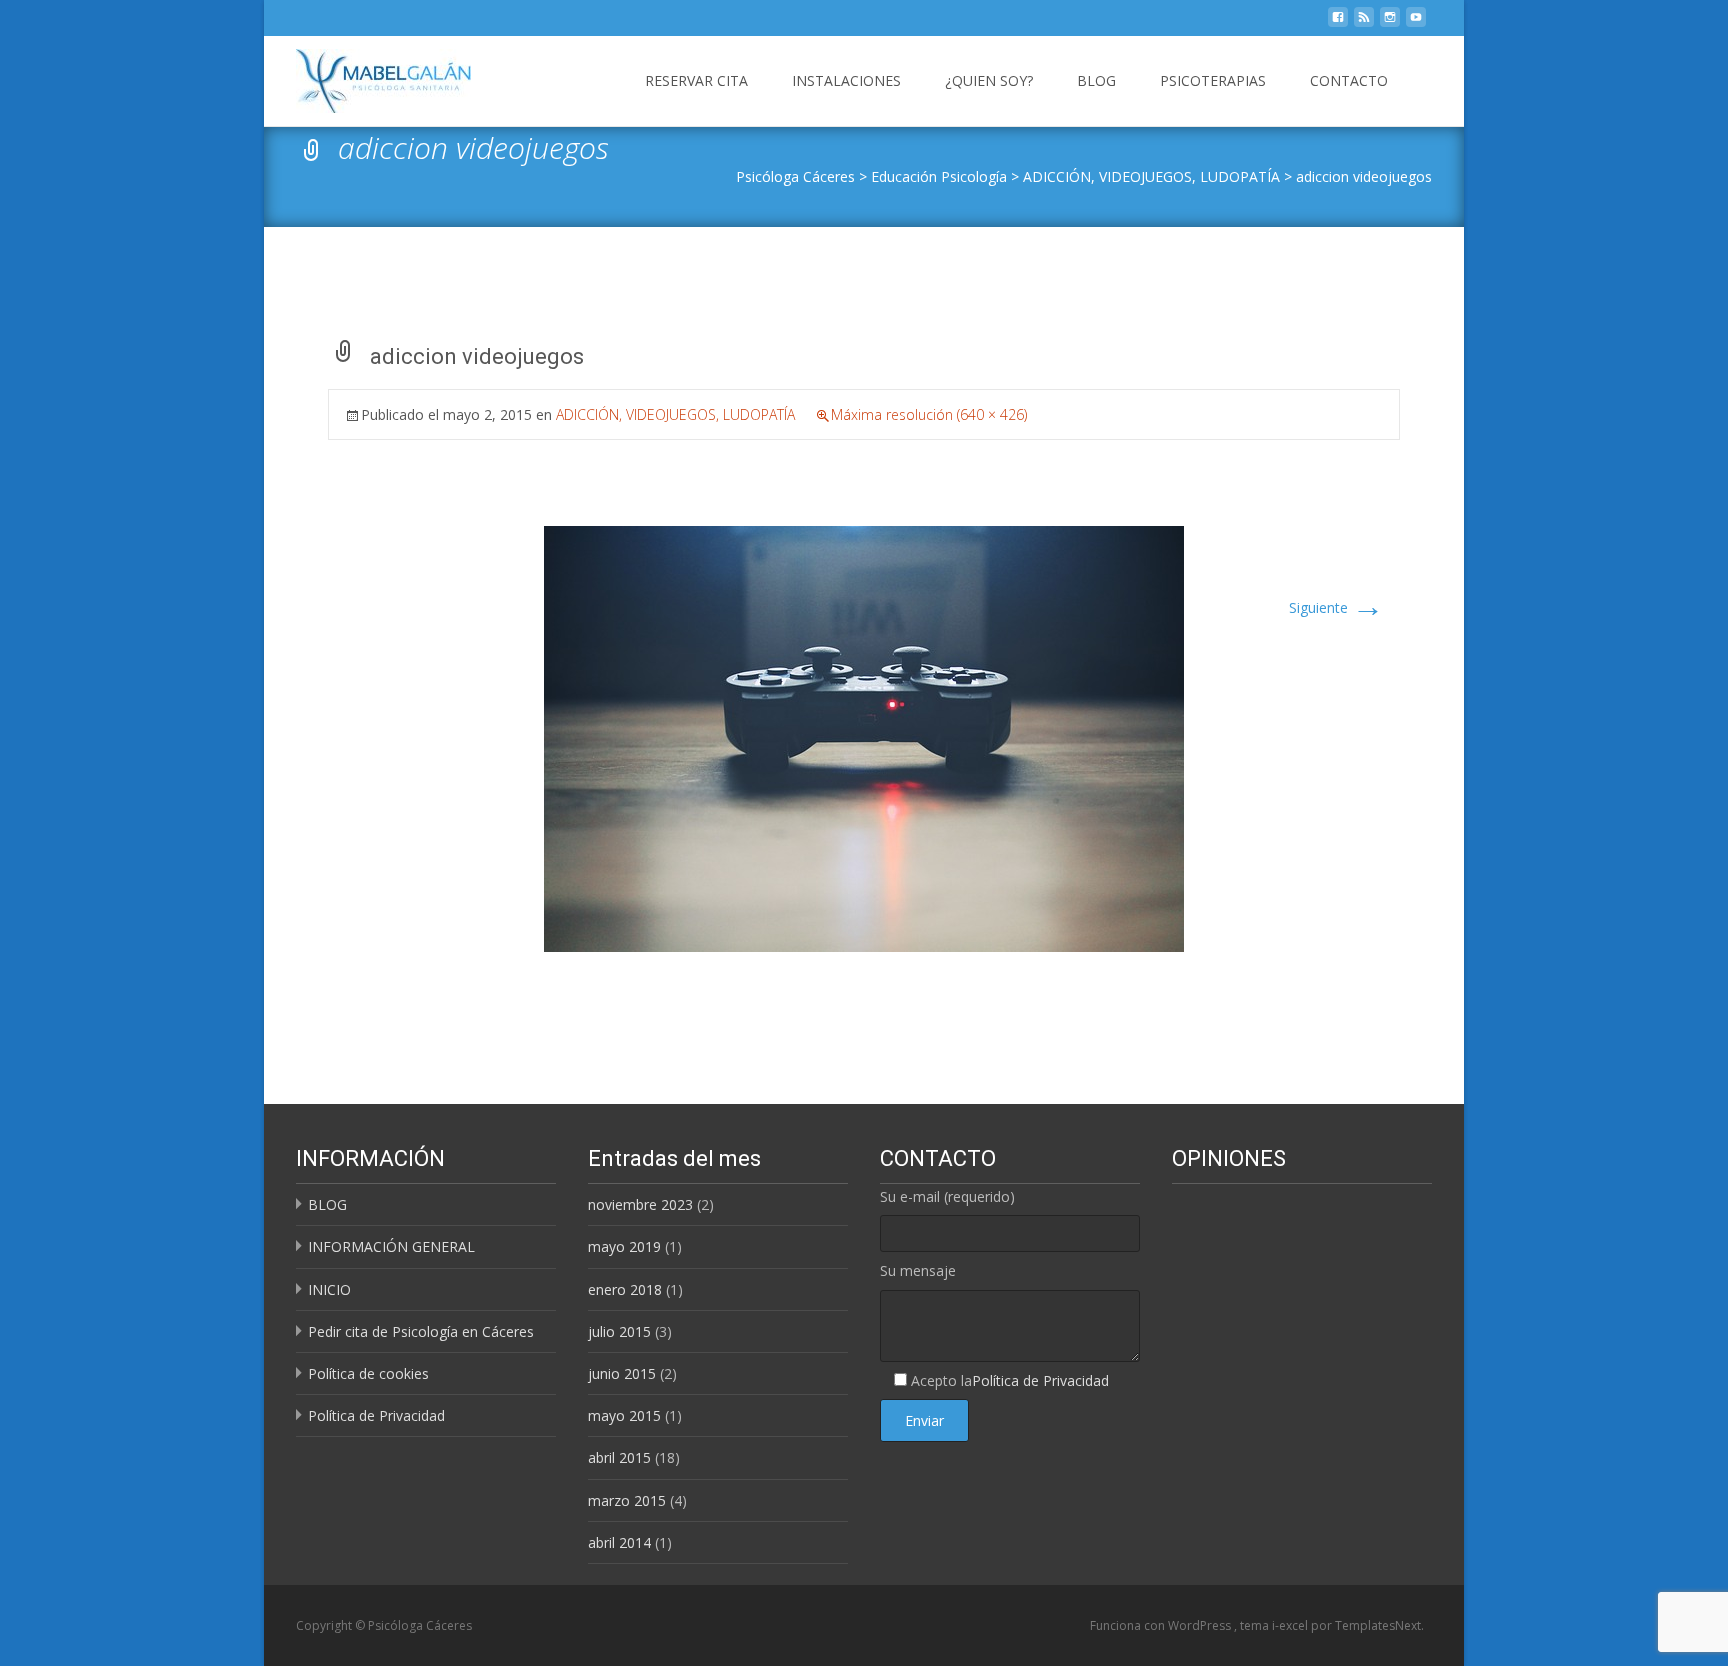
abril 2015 (619, 1457)
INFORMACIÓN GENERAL (391, 1246)
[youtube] (1416, 22)
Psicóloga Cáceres (795, 176)
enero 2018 (625, 1289)
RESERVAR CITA (696, 80)
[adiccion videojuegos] (864, 737)
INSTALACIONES (846, 80)
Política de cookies (368, 1373)
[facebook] (1338, 22)
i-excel (1291, 1625)
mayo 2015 (624, 1415)
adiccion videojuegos (1364, 176)
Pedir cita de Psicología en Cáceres (421, 1331)
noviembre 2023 (640, 1204)
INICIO (329, 1289)
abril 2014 (619, 1542)
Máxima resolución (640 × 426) (929, 414)
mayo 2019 (624, 1246)
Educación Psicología (939, 176)
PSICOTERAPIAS (1213, 80)
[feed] (1364, 22)
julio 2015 (619, 1331)
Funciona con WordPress (1162, 1625)
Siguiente (1336, 607)
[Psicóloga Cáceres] (367, 76)
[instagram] (1390, 22)
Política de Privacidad (376, 1415)
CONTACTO (1349, 80)
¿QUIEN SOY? (989, 80)
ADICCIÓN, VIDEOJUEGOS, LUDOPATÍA (1151, 176)
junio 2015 (622, 1373)
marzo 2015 (627, 1500)
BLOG (1096, 80)
